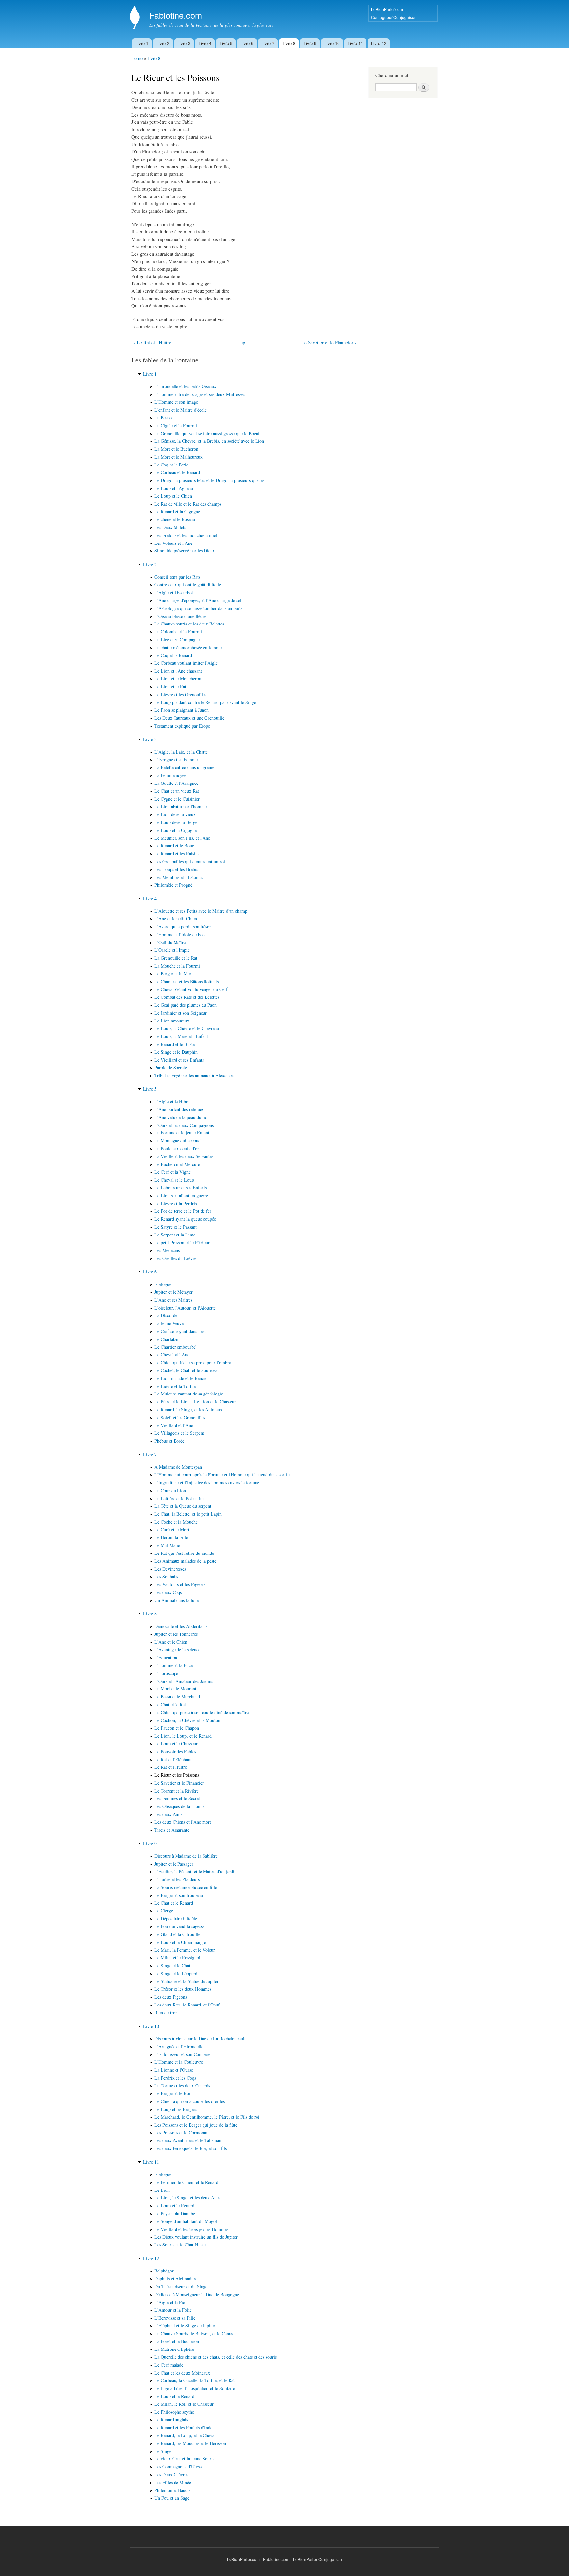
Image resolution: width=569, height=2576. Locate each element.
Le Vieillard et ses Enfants (179, 1060)
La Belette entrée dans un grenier (185, 767)
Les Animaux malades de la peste (185, 1561)
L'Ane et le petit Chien (176, 919)
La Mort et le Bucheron (176, 449)
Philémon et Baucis (172, 2490)
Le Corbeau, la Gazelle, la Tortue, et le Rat (195, 2380)
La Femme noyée (170, 775)
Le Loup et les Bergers (176, 2109)
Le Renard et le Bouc (174, 846)
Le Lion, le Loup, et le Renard (183, 1736)
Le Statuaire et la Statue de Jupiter (187, 1981)
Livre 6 (247, 43)
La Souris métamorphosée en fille (186, 1887)
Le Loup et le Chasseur (176, 1744)
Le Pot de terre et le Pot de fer (183, 1211)
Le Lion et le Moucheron (178, 679)
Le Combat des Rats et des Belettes (187, 997)
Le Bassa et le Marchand (177, 1697)
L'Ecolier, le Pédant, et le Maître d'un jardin (196, 1871)
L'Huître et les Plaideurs (177, 1879)
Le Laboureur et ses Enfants (181, 1188)
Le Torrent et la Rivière (176, 1791)
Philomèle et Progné (173, 885)
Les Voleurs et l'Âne (173, 543)
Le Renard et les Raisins (177, 853)
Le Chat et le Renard (174, 1903)
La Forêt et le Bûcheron (177, 2341)
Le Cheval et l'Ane (172, 1354)
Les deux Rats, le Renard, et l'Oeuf (187, 2005)
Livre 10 (332, 43)
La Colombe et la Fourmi (178, 632)
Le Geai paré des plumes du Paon (186, 1005)
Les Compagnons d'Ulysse (179, 2467)
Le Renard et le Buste (175, 1044)
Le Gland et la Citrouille (177, 1934)
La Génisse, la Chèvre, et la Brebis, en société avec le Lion (209, 441)
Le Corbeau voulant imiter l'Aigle (186, 663)
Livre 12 (379, 43)
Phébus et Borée (169, 1441)
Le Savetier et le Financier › (329, 342)
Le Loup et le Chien (173, 496)
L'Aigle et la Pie (170, 2302)
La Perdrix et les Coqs (175, 2078)
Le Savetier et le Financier (179, 1783)
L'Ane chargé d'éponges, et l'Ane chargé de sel (198, 600)
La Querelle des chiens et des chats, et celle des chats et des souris (216, 2357)
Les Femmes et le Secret (177, 1798)
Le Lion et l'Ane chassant (178, 671)
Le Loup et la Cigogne (176, 830)
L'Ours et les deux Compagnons (184, 1125)
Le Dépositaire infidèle (176, 1918)
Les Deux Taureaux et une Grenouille (189, 718)
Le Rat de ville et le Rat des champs (188, 504)
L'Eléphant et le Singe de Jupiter (185, 2326)
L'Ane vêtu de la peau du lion (182, 1117)
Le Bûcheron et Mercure (177, 1164)
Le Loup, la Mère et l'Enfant (181, 1036)
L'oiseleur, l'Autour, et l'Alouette (185, 1308)
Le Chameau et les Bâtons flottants (187, 982)
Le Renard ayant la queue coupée (185, 1219)
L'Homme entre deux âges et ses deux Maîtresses (200, 394)
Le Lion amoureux (172, 1021)
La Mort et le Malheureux (178, 457)
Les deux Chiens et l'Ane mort (183, 1822)
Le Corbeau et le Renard (177, 472)
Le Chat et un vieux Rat (177, 791)
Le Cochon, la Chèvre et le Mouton (187, 1720)
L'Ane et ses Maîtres (173, 1300)
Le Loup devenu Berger (177, 822)
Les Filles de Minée (173, 2482)
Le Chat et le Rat (170, 1704)
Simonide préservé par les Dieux (185, 551)
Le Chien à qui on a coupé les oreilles (190, 2101)
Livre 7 (268, 43)
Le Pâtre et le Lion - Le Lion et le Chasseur (195, 1402)
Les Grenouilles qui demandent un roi (190, 861)
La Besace (164, 418)
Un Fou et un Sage (172, 2498)
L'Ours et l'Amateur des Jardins (184, 1681)
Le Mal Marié (167, 1545)
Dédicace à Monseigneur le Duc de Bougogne (197, 2294)
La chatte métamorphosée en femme (188, 647)
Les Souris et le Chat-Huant (180, 2245)
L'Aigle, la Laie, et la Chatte (181, 752)
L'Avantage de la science (177, 1649)
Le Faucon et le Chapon (177, 1728)
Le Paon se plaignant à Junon (182, 710)
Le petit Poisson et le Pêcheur (182, 1243)
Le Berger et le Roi (172, 2093)
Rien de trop (166, 2013)
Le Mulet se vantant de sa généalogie (189, 1394)
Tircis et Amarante (172, 1830)
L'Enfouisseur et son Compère (182, 2054)
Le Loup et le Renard (174, 2205)
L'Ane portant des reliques (179, 1109)
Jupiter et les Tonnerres (176, 1634)
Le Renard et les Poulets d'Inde (183, 2427)
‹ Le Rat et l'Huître (152, 342)
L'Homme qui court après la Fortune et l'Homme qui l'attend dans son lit (222, 1475)
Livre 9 (310, 43)
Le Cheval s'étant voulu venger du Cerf (191, 989)
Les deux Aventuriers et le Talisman (188, 2140)
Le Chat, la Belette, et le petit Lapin (188, 1514)
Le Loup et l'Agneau (174, 488)
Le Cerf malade (169, 2365)
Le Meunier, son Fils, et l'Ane (182, 838)
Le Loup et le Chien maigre (180, 1942)
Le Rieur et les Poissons (177, 1775)
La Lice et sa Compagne (177, 639)
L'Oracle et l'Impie (172, 950)
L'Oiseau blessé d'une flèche (180, 616)
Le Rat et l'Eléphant (173, 1759)
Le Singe (163, 2451)
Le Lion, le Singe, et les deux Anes (187, 2198)
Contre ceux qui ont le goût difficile (188, 584)
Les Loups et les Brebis (176, 869)
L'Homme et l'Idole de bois (180, 934)
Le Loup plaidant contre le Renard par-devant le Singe (205, 702)
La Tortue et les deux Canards (182, 2086)
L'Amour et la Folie (173, 2310)
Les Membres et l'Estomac (179, 877)
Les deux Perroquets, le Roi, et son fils (190, 2148)
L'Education (166, 1657)
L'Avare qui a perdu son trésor (183, 927)
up (243, 342)
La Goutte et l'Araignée (176, 783)
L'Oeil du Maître (170, 942)
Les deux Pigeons (171, 1997)
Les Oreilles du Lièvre (175, 1258)
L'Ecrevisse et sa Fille (175, 2318)
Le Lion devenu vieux (175, 814)
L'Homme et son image (176, 402)
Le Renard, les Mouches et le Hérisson (190, 2443)
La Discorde (166, 1315)
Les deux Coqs (168, 1592)
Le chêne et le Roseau (175, 519)
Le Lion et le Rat (170, 687)
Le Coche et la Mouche (176, 1522)
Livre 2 (163, 43)
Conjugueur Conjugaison (394, 17)
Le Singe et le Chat (172, 1965)
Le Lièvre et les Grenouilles (180, 694)
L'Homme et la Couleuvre (179, 2062)
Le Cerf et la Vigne (173, 1172)
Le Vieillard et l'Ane (174, 1425)
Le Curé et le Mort (172, 1530)
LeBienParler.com (387, 9)
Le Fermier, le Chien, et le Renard (186, 2182)
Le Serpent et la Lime (175, 1235)
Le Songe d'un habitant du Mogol (186, 2221)
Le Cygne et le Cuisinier (177, 799)
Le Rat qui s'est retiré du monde (184, 1553)
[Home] (135, 18)
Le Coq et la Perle (171, 465)
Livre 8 (289, 43)
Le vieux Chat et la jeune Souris (184, 2459)
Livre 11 (355, 43)
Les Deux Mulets (170, 527)
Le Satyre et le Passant (176, 1227)
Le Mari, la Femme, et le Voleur (185, 1950)
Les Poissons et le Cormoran (181, 2132)
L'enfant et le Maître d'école (181, 410)
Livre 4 (205, 43)
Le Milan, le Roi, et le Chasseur (184, 2404)
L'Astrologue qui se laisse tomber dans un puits (198, 608)
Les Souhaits (166, 1576)
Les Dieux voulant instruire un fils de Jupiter (196, 2237)
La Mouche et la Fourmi (177, 966)
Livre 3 (184, 43)
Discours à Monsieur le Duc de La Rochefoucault (200, 2039)
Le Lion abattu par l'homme (181, 806)
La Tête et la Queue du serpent (183, 1506)
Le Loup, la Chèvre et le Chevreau (187, 1028)
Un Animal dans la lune (176, 1600)
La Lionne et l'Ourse (174, 2070)
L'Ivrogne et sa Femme (176, 760)
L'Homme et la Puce (174, 1665)
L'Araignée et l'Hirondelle (179, 2046)
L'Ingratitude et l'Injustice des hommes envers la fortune (207, 1483)
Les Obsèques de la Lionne (179, 1806)
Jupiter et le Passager (174, 1864)
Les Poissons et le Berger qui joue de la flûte (196, 2125)
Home (137, 58)
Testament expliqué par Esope (182, 726)
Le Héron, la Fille (171, 1537)
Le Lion (162, 2190)
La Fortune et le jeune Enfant (182, 1133)
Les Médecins (167, 1250)
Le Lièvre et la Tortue (175, 1386)
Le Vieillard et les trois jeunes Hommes (191, 2229)
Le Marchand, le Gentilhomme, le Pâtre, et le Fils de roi (207, 2117)
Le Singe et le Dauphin (176, 1052)
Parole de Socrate (171, 1067)
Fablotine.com (276, 2559)
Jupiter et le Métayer (174, 1292)
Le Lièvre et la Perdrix (176, 1203)
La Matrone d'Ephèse (174, 2349)
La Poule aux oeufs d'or (177, 1148)
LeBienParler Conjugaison (318, 2559)
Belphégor (164, 2271)
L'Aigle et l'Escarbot (174, 592)
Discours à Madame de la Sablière (186, 1856)
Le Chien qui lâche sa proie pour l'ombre (193, 1362)
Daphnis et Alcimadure (176, 2279)
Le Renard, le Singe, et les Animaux (188, 1409)
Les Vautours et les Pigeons (180, 1584)
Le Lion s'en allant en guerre (181, 1195)
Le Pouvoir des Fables (175, 1752)
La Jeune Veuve (169, 1323)
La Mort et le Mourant (175, 1689)
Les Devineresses (170, 1569)
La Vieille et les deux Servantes (184, 1156)
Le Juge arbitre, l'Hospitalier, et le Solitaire (195, 2388)
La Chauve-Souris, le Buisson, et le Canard (195, 2334)
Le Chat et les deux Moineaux (182, 2373)
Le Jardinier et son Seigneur (181, 1013)
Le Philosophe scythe (174, 2412)
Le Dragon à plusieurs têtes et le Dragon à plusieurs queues (209, 480)
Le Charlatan (166, 1339)
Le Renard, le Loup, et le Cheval (185, 2435)
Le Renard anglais (171, 2419)
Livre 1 (142, 43)
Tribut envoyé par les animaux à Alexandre (194, 1075)
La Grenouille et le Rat (176, 958)
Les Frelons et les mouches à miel (186, 535)
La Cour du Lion (170, 1490)
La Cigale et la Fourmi (176, 425)
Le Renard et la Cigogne (177, 511)
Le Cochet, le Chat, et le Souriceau (187, 1370)
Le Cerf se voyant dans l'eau (181, 1331)
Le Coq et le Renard (173, 655)
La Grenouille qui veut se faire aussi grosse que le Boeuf (207, 433)
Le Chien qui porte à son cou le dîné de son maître (202, 1712)
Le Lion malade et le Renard (181, 1378)
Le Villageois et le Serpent (179, 1433)
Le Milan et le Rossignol (177, 1958)
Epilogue (163, 1284)
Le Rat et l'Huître (171, 1767)
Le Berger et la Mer (173, 974)
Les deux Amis (168, 1814)
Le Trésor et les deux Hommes (183, 1989)
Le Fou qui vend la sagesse (179, 1926)
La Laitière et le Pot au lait (180, 1498)
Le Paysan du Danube (175, 2213)
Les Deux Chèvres (171, 2474)
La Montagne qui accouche (179, 1141)
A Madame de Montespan (178, 1467)
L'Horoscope (166, 1673)
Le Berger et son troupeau (179, 1895)
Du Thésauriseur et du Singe (181, 2286)
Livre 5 (226, 43)
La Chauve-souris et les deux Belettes (189, 624)
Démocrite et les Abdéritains (181, 1626)
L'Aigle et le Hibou (173, 1101)
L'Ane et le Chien (171, 1642)
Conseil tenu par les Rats (177, 577)
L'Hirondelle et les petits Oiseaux (185, 386)
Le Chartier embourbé (175, 1347)
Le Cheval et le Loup (174, 1180)
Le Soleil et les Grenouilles (180, 1417)
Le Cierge (164, 1911)
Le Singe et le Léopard (176, 1973)
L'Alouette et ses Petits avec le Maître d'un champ (201, 911)
